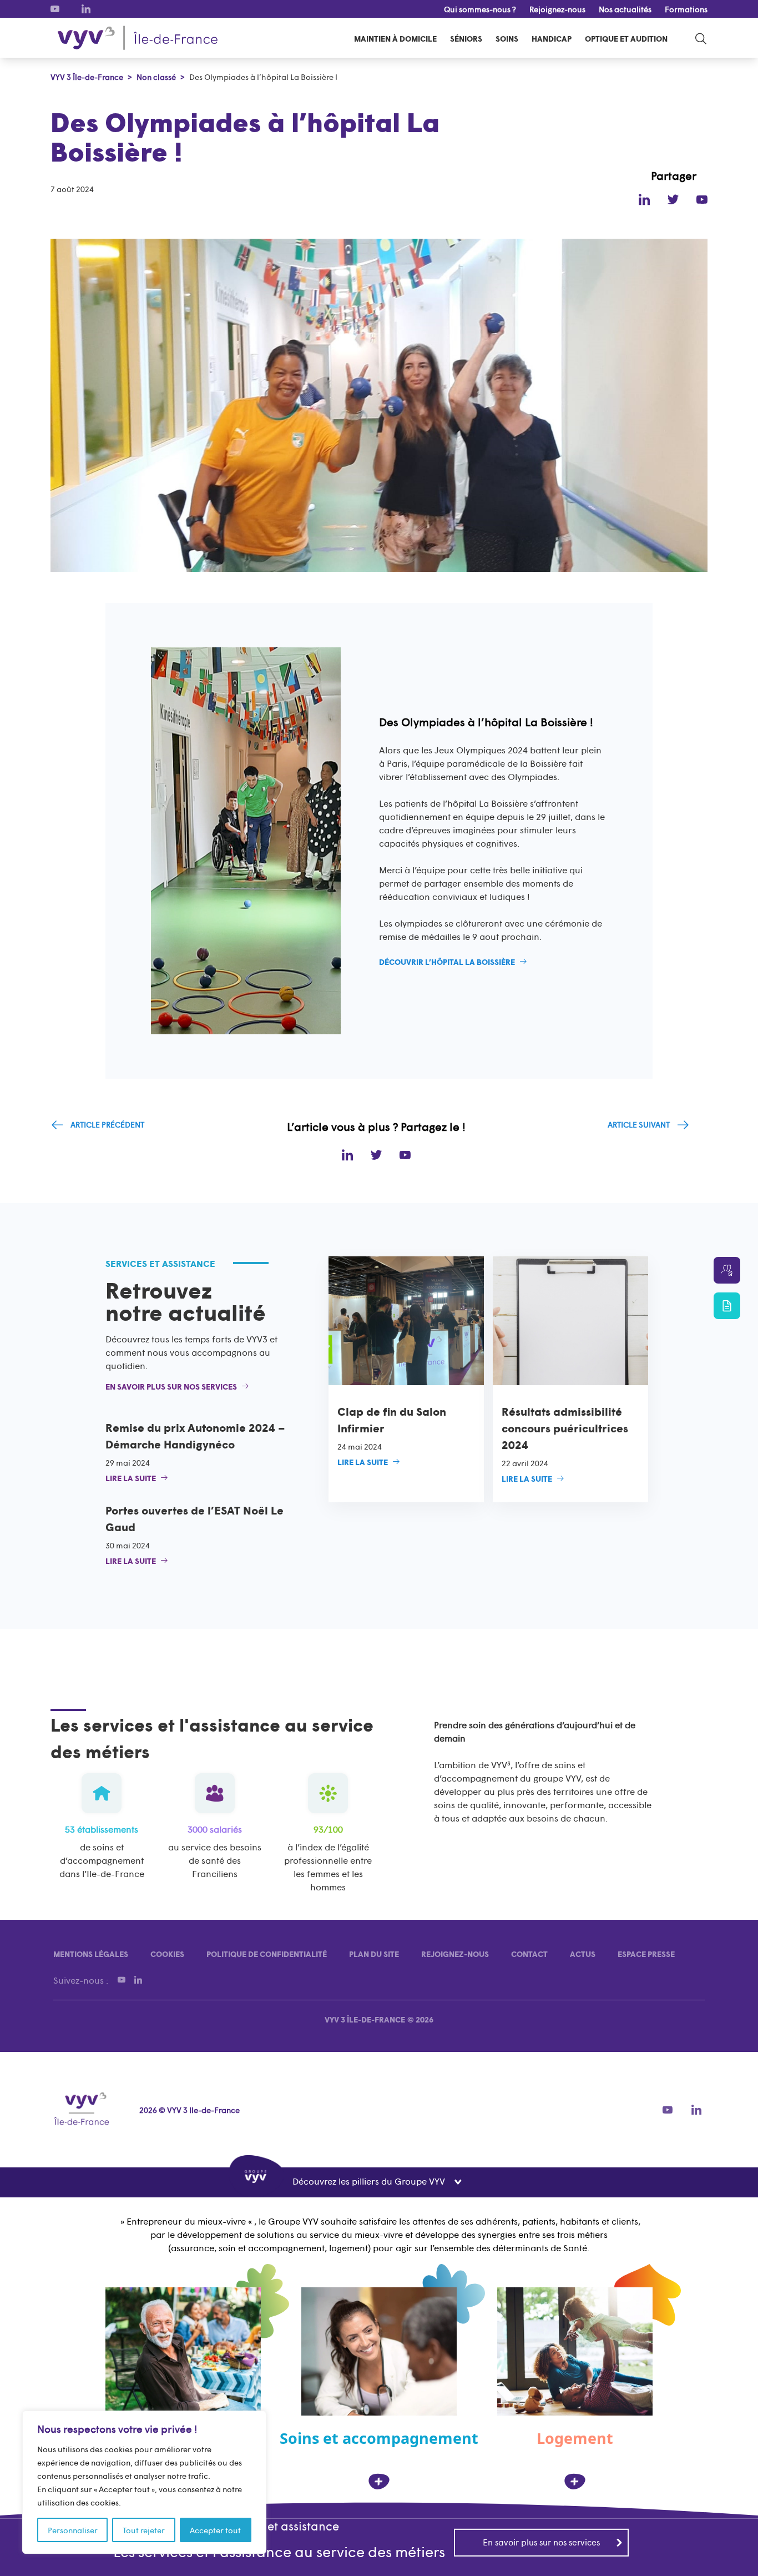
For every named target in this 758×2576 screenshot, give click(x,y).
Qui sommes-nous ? (480, 9)
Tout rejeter (144, 2530)
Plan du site (374, 1954)
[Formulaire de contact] (727, 1306)
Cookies (167, 1954)
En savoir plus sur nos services (541, 2542)
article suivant (639, 1124)
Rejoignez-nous (557, 9)
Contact (529, 1954)
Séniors (466, 38)
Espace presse (646, 1954)
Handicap (552, 38)
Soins (507, 38)
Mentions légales (91, 1954)
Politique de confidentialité (267, 1954)
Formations (686, 9)
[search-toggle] (701, 38)
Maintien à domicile (395, 38)
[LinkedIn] (86, 9)
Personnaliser (73, 2530)
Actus (583, 1954)
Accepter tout (215, 2530)
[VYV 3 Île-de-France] (138, 38)
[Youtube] (55, 9)
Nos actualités (625, 9)
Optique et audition (626, 38)
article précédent (107, 1124)
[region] (144, 2482)
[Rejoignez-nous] (727, 1270)
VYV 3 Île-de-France (365, 2019)
